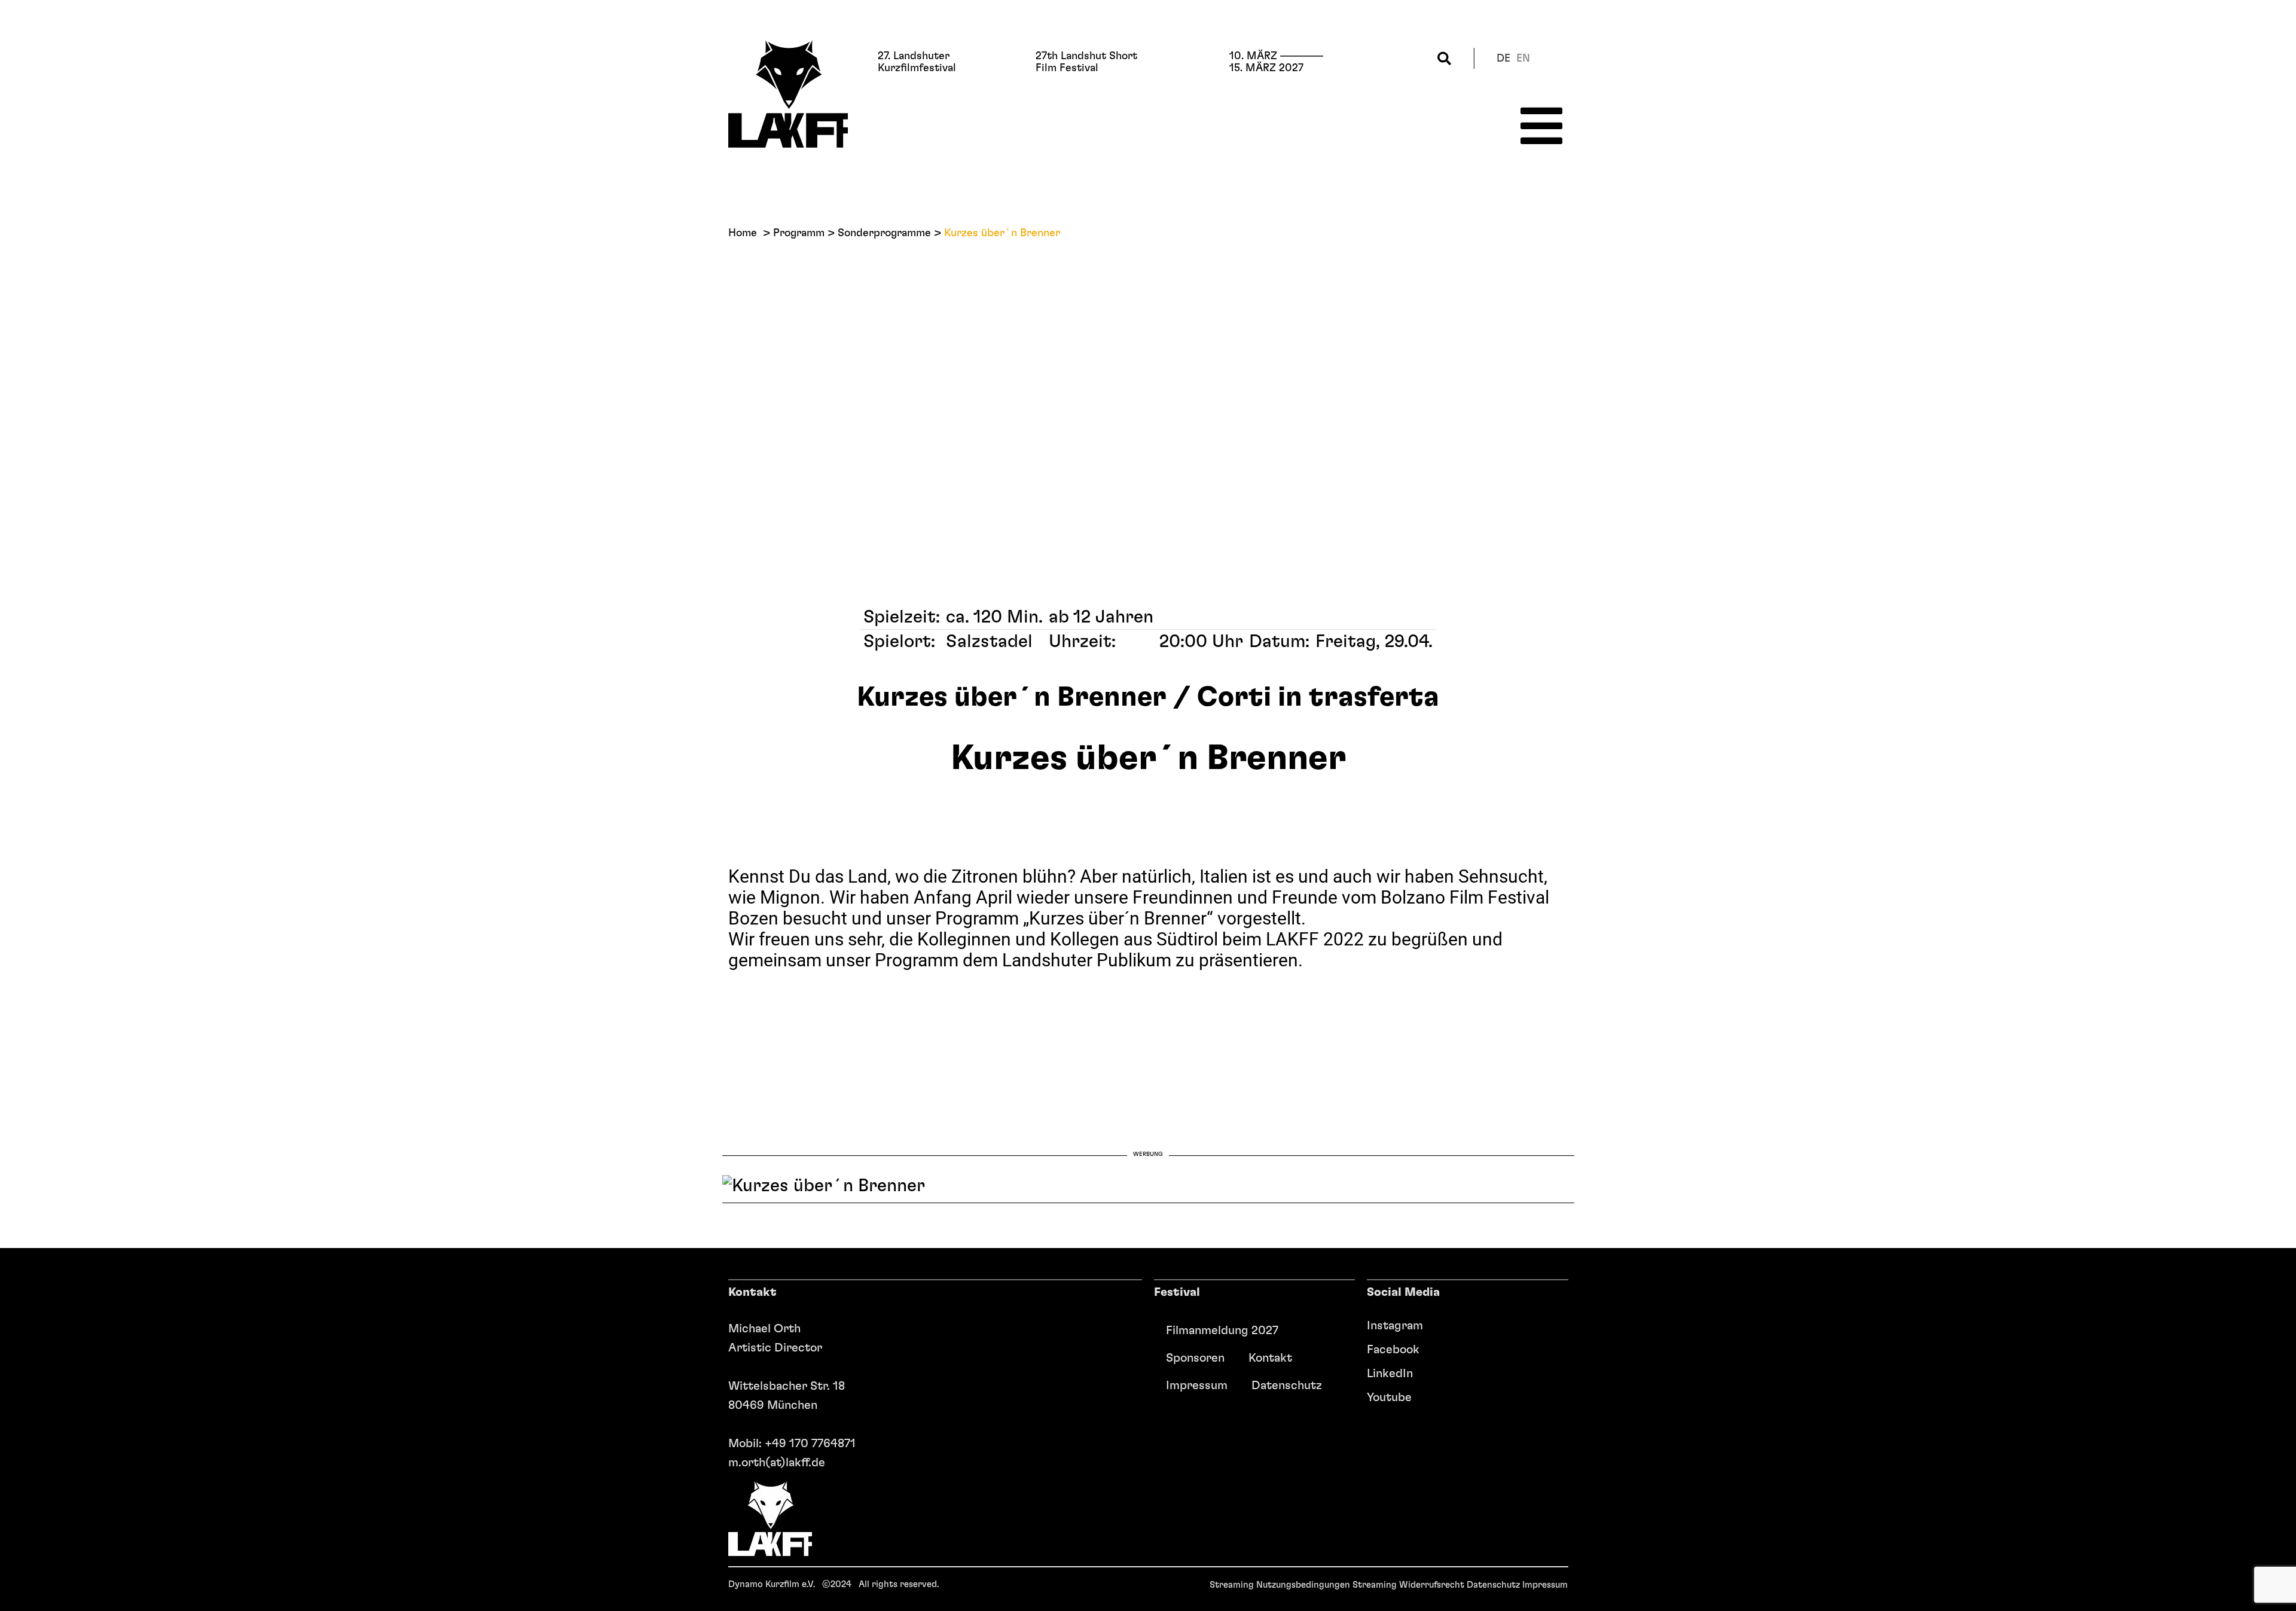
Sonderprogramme (884, 233)
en (1523, 59)
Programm (799, 233)
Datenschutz (1287, 1386)
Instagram (1395, 1326)
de (1503, 59)
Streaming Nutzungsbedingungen (1280, 1585)
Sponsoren (1195, 1358)
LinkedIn (1390, 1374)
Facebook (1393, 1350)
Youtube (1389, 1398)
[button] (1444, 58)
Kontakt (1270, 1358)
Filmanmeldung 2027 (1222, 1331)
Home (743, 233)
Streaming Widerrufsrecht (1408, 1585)
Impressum (1197, 1386)
